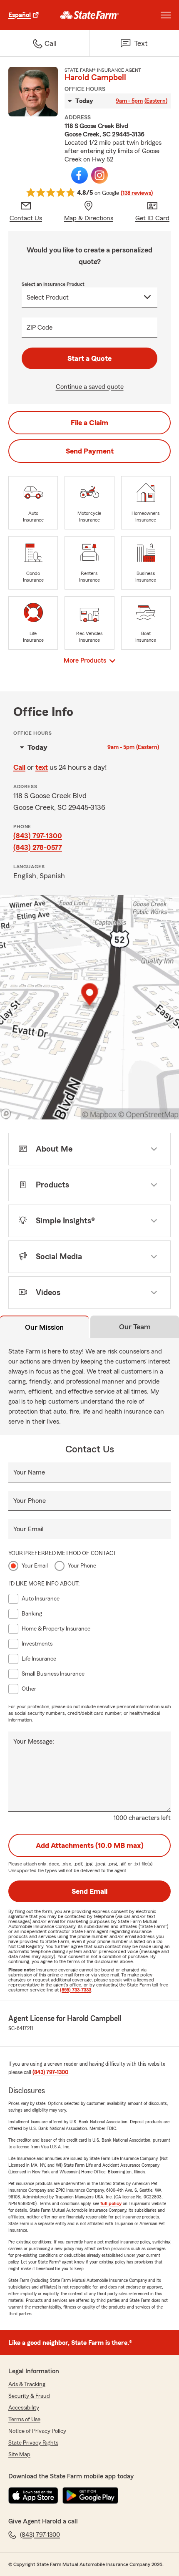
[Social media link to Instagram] (99, 175)
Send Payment (90, 451)
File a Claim (89, 423)
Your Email (28, 1529)
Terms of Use (24, 2420)
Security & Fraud (29, 2396)
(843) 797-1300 (38, 836)
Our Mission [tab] (44, 1327)
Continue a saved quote (90, 387)
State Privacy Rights (33, 2443)
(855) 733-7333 (76, 1990)
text (42, 767)
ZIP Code (40, 328)
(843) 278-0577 (38, 847)
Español (20, 15)
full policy (111, 2203)
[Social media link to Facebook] (80, 175)
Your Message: (34, 1742)
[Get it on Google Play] (90, 2495)
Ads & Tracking (27, 2384)
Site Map (19, 2455)
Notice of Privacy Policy (37, 2431)
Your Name (29, 1472)
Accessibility (24, 2408)
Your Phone (30, 1501)
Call (19, 767)
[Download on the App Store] (33, 2495)
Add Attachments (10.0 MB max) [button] (90, 1845)
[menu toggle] (166, 15)
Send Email (89, 1891)
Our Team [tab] (135, 1327)
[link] (90, 15)
